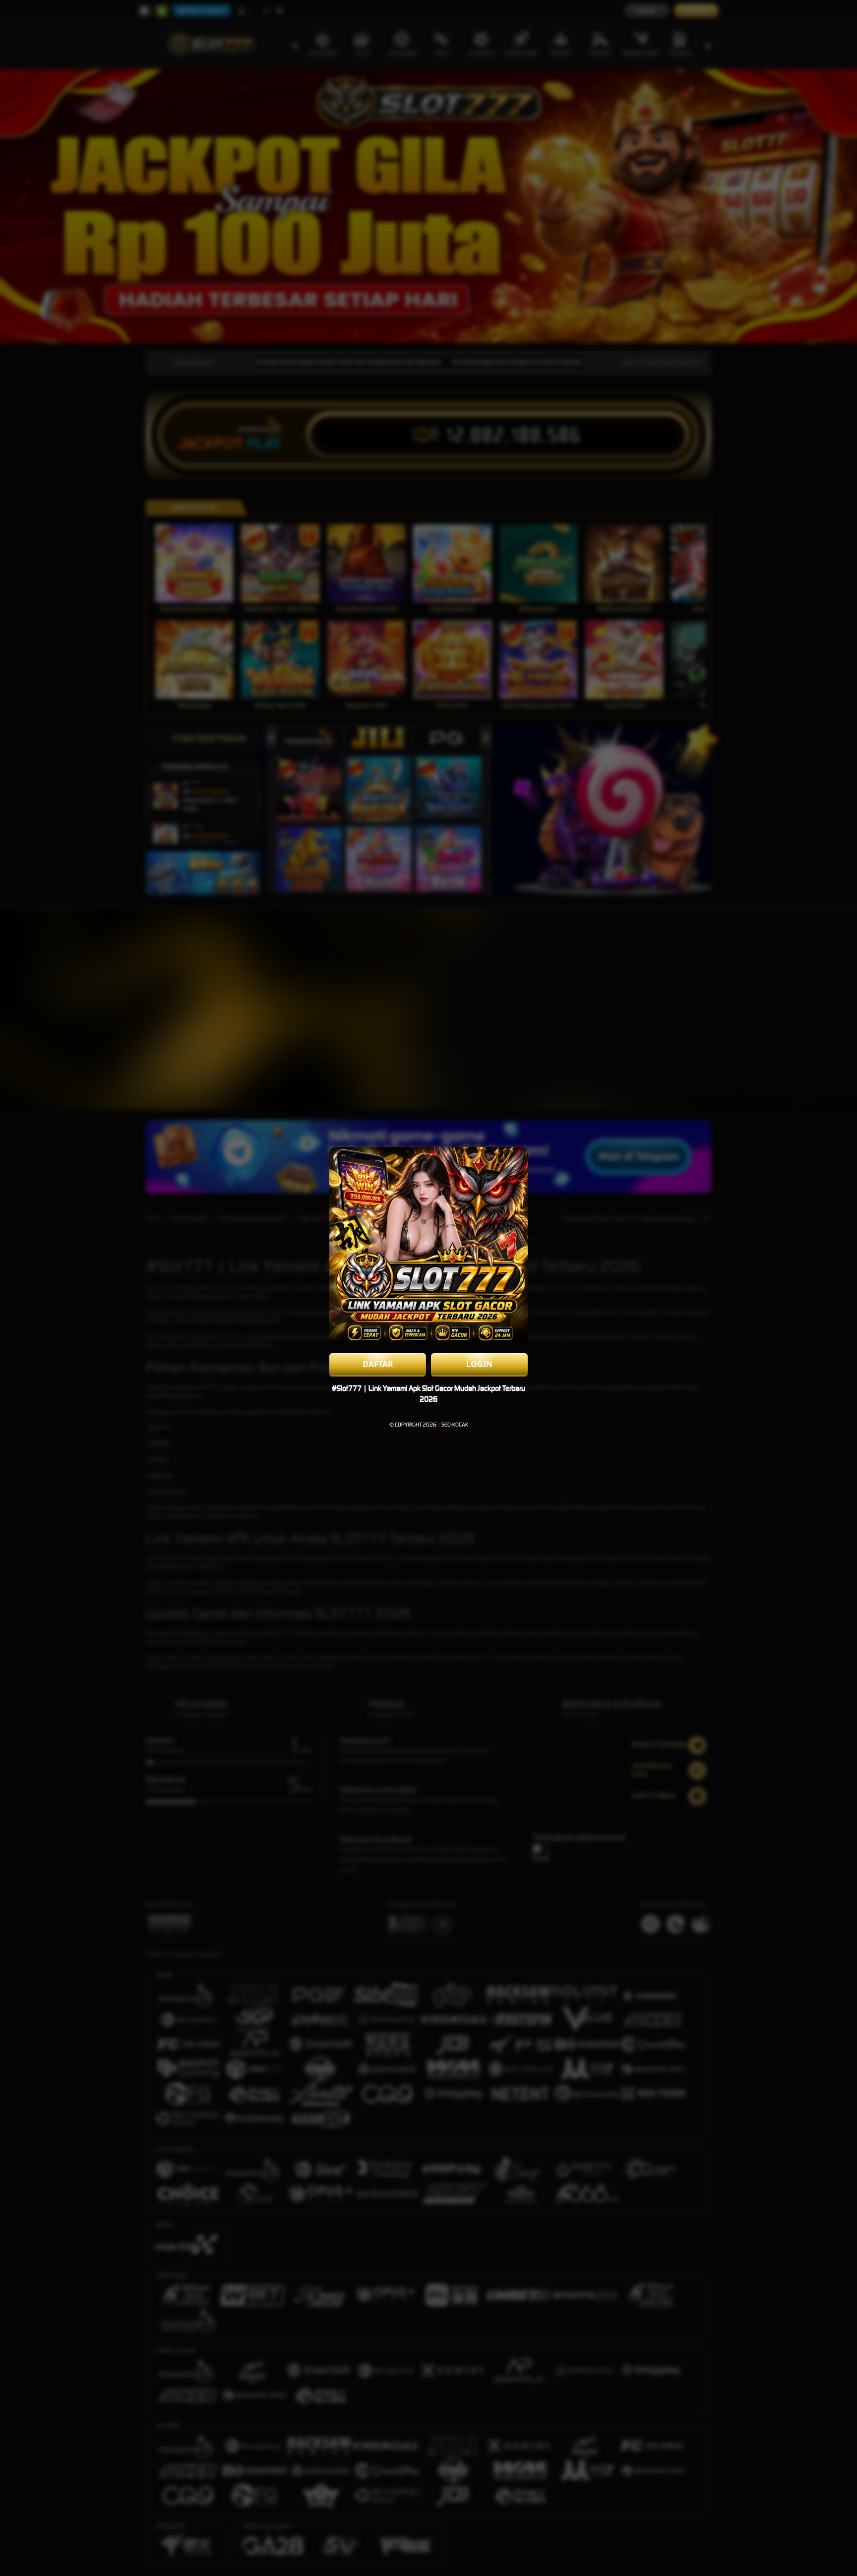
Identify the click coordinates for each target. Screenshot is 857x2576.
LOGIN (479, 1364)
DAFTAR (378, 1364)
